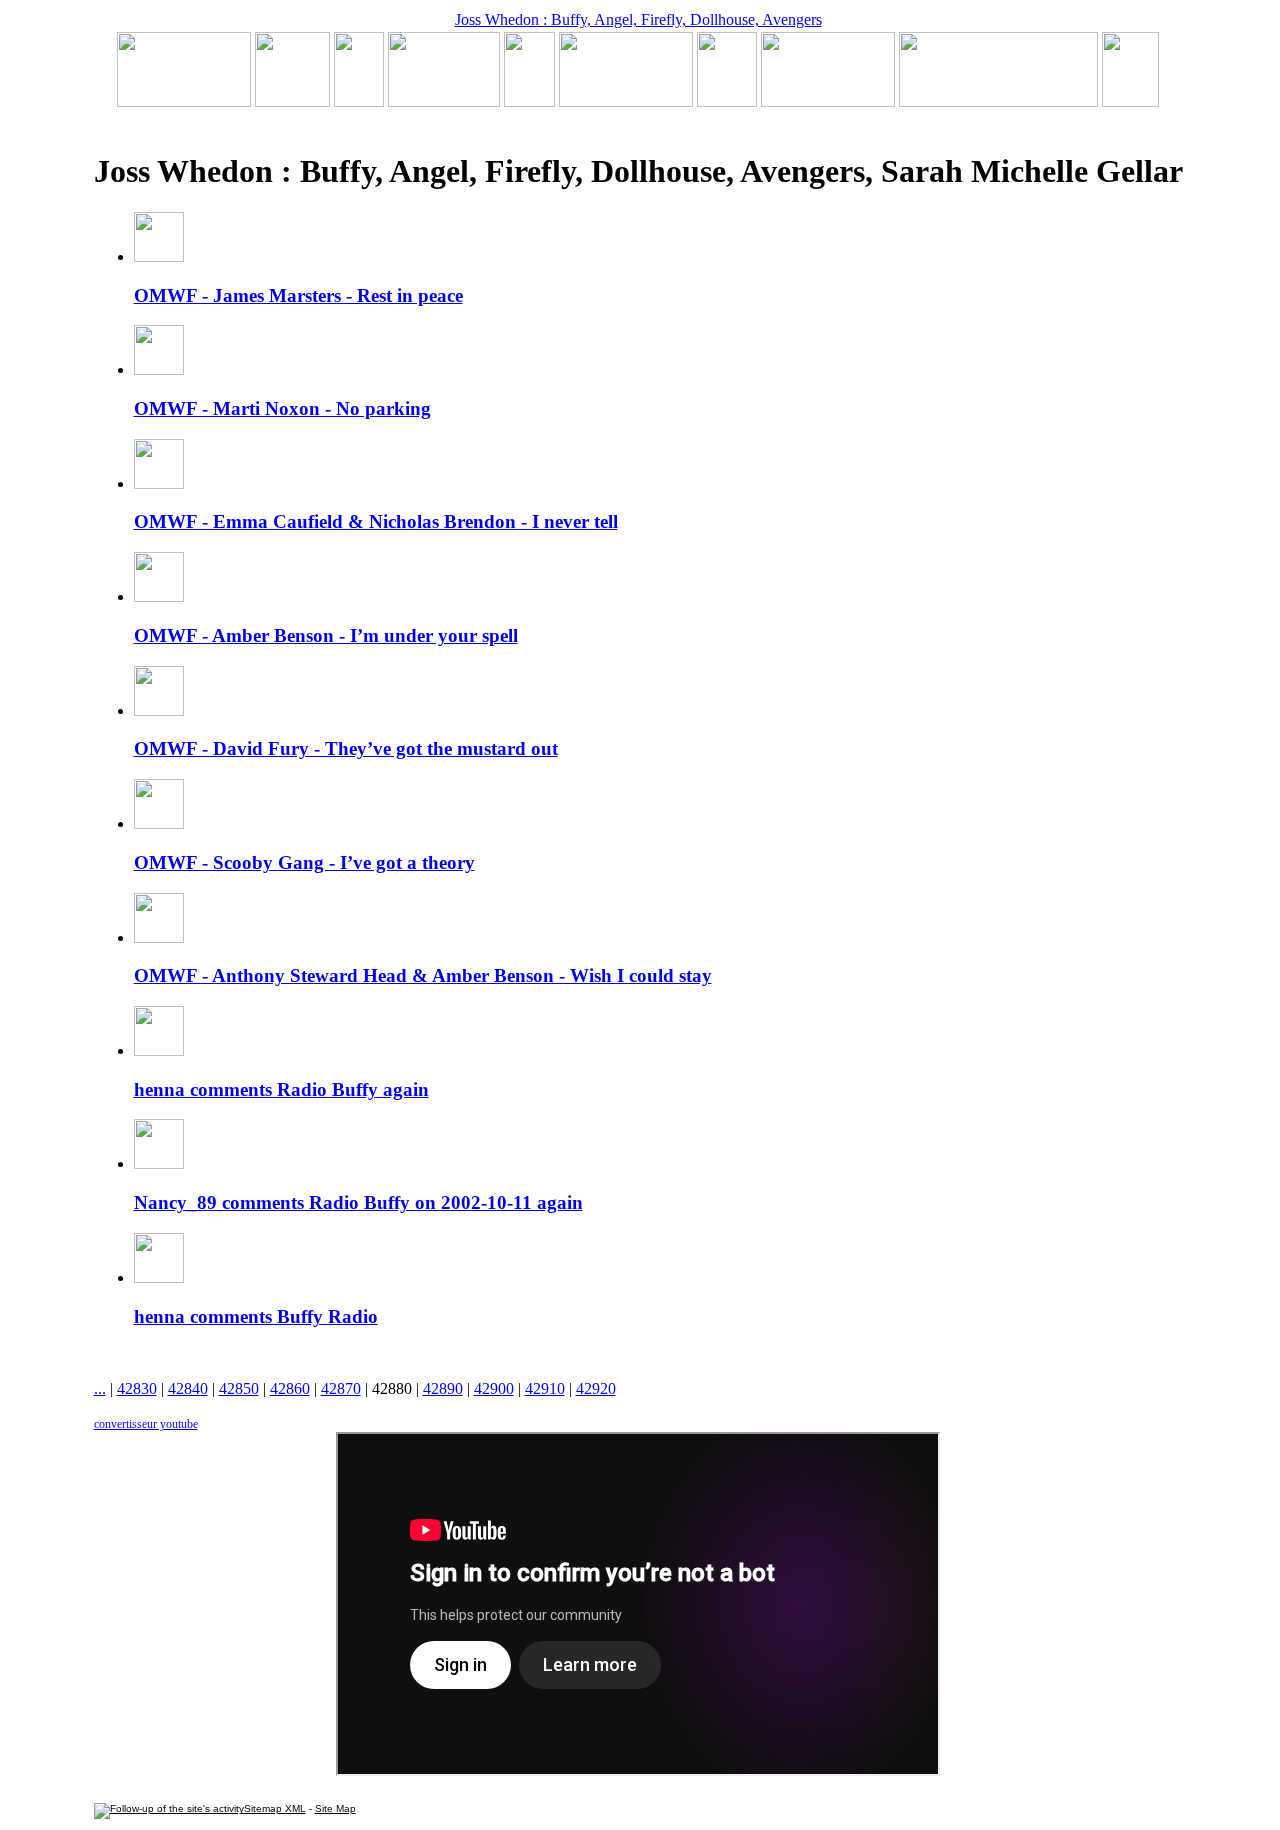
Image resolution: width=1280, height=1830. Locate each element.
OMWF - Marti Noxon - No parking (282, 408)
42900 (494, 1388)
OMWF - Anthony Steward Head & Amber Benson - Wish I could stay (423, 975)
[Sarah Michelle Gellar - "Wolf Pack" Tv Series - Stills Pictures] (444, 101)
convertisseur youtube (146, 1424)
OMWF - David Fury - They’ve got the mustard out (346, 748)
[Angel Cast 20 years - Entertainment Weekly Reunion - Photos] (1130, 101)
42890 (443, 1388)
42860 (290, 1388)
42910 (545, 1388)
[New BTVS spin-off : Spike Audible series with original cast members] (292, 101)
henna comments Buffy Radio (256, 1316)
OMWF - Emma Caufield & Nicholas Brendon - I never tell (376, 521)
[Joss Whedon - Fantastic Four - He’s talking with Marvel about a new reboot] (998, 101)
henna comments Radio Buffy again (281, 1089)
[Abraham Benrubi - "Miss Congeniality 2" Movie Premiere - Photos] (727, 101)
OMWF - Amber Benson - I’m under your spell (326, 635)
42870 (341, 1388)
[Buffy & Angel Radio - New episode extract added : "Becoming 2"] (626, 101)
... (100, 1388)
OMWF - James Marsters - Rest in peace (298, 295)
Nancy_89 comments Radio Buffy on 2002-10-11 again (358, 1202)
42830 (137, 1388)
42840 (188, 1388)
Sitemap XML (275, 1808)
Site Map (335, 1808)
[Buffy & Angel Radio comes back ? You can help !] (828, 101)
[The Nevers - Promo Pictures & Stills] (529, 101)
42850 (239, 1388)
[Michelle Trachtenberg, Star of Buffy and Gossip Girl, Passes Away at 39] (184, 101)
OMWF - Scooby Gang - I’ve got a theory (304, 862)
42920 (596, 1388)
